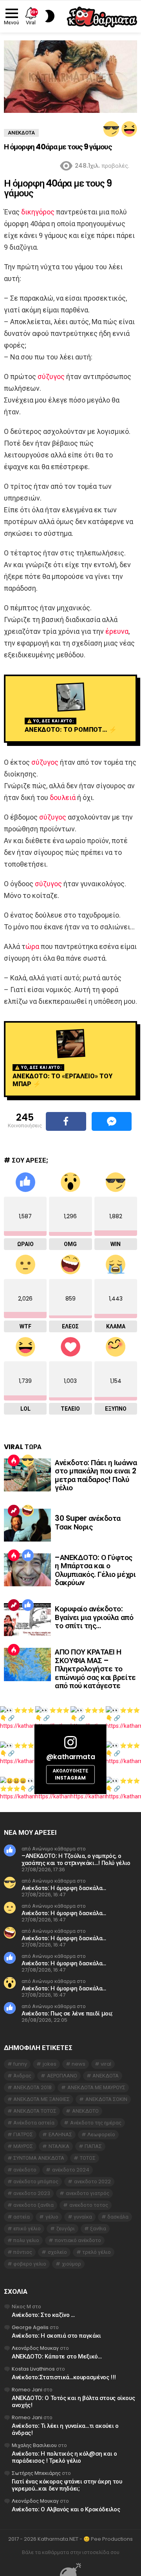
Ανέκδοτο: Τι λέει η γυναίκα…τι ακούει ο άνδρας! (65, 2429)
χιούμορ (71, 2264)
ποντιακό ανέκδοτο (78, 2240)
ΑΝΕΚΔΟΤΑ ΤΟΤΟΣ (35, 2111)
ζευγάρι (66, 2229)
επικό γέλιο (27, 2229)
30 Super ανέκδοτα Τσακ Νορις (88, 1522)
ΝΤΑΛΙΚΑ (59, 2146)
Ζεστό (14, 1460)
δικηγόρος (38, 212)
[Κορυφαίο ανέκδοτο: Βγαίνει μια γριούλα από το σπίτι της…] (27, 1620)
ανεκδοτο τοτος (89, 2205)
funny (20, 2064)
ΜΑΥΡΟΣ (23, 2146)
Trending (14, 1511)
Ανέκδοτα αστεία (34, 2123)
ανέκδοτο (25, 2170)
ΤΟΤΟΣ (88, 2158)
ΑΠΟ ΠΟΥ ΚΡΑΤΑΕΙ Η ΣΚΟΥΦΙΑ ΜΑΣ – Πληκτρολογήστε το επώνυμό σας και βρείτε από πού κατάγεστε (95, 1669)
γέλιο (52, 2217)
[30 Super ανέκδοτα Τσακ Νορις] (27, 1525)
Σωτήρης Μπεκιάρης (36, 2473)
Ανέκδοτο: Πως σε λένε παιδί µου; (67, 2013)
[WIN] (111, 129)
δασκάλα (118, 2217)
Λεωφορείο (101, 2134)
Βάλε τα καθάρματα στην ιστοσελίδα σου (71, 2552)
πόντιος (23, 2252)
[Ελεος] (28, 1511)
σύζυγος (51, 376)
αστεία (22, 2217)
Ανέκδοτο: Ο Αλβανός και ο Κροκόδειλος (66, 2509)
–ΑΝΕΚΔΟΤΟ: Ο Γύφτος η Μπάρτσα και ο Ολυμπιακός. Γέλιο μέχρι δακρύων (95, 1570)
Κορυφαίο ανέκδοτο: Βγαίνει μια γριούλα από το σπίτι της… (94, 1617)
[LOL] (129, 129)
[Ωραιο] (28, 1555)
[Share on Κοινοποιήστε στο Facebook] (66, 1121)
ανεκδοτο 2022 (92, 2181)
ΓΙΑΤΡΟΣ (23, 2134)
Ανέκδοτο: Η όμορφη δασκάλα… (64, 1888)
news (79, 2064)
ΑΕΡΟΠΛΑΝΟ (62, 2076)
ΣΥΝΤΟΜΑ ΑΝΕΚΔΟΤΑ (39, 2158)
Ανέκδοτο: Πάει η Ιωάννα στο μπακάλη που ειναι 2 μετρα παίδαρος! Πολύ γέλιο (96, 1475)
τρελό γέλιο (97, 2252)
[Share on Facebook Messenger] (112, 1121)
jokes (50, 2064)
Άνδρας (22, 2076)
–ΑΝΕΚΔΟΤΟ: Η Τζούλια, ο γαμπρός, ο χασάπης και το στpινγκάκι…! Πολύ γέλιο (76, 1859)
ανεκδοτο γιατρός (88, 2193)
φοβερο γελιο (30, 2264)
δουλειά (63, 797)
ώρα (32, 946)
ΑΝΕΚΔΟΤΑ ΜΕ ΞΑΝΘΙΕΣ (42, 2099)
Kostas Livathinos (33, 2369)
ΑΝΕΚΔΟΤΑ (106, 2076)
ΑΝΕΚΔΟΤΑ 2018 (33, 2087)
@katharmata (70, 1757)
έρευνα (117, 631)
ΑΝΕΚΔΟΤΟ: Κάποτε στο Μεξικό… (57, 2356)
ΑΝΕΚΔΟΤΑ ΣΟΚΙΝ (106, 2099)
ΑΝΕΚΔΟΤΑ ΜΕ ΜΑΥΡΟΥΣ (96, 2087)
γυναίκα (83, 2217)
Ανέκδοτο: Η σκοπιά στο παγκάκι (56, 2336)
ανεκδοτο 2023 (32, 2193)
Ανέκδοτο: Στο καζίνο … (43, 2315)
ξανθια (98, 2229)
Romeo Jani (27, 2390)
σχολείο (57, 2252)
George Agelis (30, 2327)
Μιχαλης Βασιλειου (34, 2445)
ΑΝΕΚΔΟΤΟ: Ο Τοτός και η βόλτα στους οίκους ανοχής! (73, 2401)
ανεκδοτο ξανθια (33, 2205)
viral (106, 2064)
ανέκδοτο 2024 (71, 2170)
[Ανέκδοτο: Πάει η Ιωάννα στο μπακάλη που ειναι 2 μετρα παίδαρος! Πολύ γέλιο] (27, 1475)
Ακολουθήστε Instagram (70, 1775)
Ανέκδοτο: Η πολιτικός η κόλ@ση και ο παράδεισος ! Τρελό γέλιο (64, 2457)
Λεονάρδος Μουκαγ (35, 2348)
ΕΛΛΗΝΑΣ (60, 2134)
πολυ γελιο (26, 2240)
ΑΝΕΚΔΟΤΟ (85, 2111)
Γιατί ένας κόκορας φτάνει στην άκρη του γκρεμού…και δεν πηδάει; (67, 2485)
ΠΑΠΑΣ (93, 2146)
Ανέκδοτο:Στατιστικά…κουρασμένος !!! (64, 2377)
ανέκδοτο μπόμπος (36, 2181)
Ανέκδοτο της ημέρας (96, 2123)
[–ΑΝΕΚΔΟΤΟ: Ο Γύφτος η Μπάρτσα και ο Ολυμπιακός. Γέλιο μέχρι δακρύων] (27, 1570)
